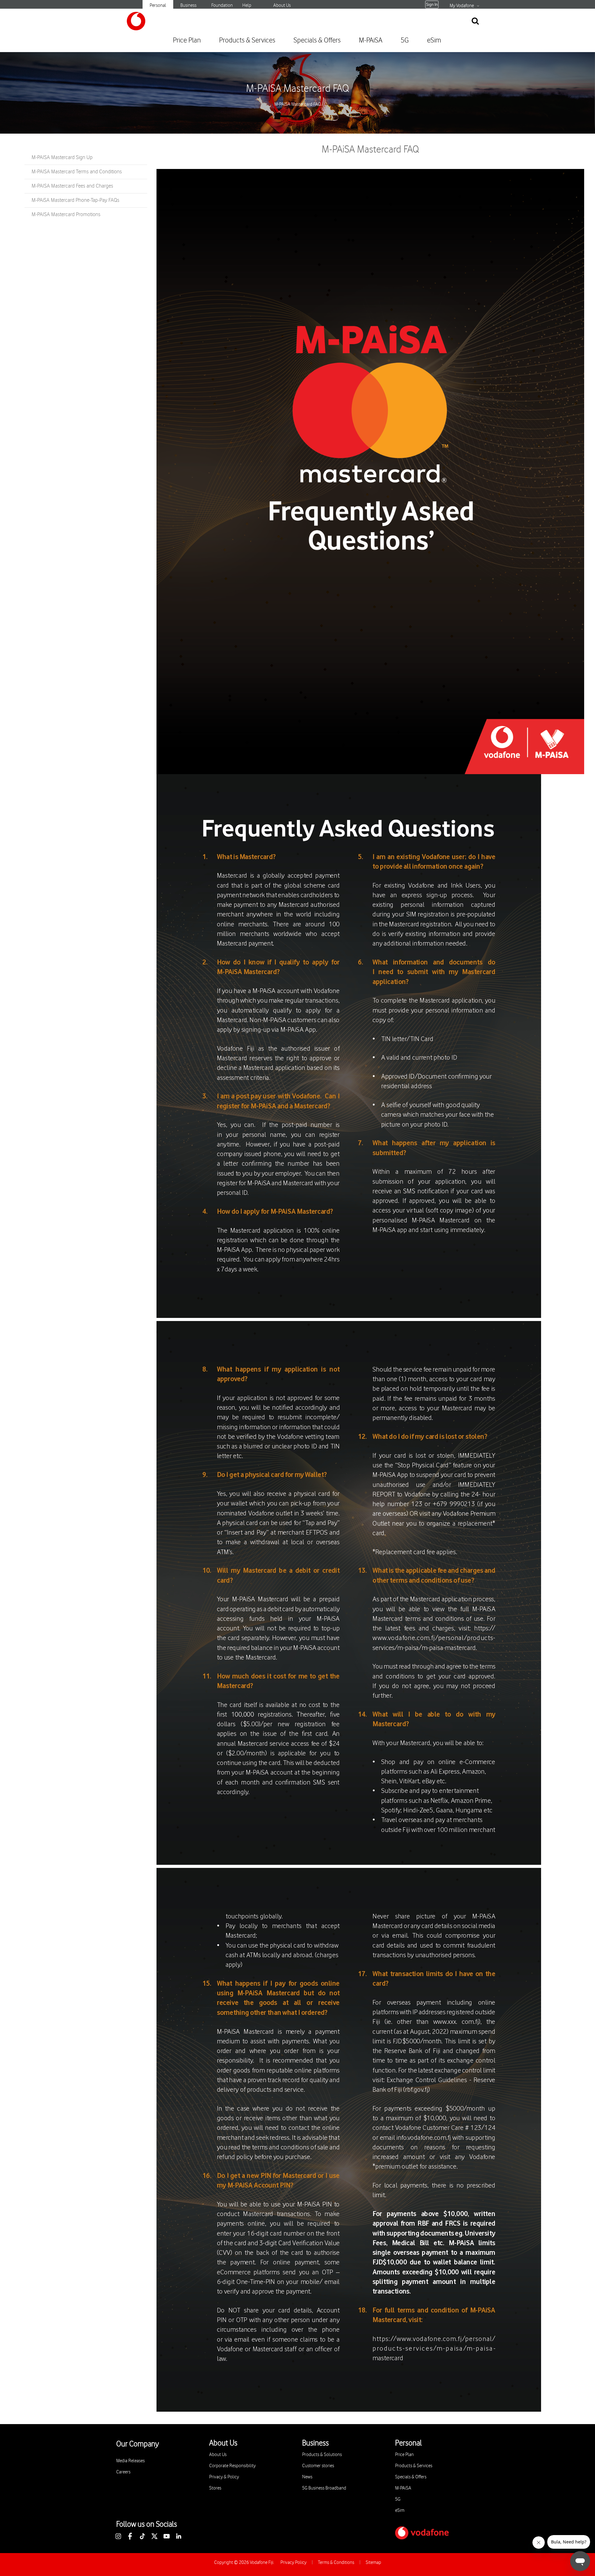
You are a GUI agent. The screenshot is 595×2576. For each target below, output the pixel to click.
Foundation (222, 5)
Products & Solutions (322, 2455)
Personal (158, 5)
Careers (123, 2472)
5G (405, 40)
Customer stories (318, 2466)
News (307, 2477)
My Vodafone (462, 6)
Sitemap (373, 2563)
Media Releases (130, 2461)
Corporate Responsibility (232, 2466)
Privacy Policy (293, 2563)
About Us (282, 5)
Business (188, 5)
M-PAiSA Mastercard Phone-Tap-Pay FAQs (75, 200)
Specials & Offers (317, 40)
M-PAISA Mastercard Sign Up (62, 157)
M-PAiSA (371, 40)
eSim (434, 40)
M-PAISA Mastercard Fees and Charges (72, 186)
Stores (215, 2488)
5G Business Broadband (324, 2488)
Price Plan (187, 40)
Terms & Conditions (336, 2563)
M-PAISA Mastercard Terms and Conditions (77, 172)
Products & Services (247, 40)
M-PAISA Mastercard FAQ (297, 89)
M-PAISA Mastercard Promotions (66, 215)
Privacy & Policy (224, 2477)
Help (247, 5)
